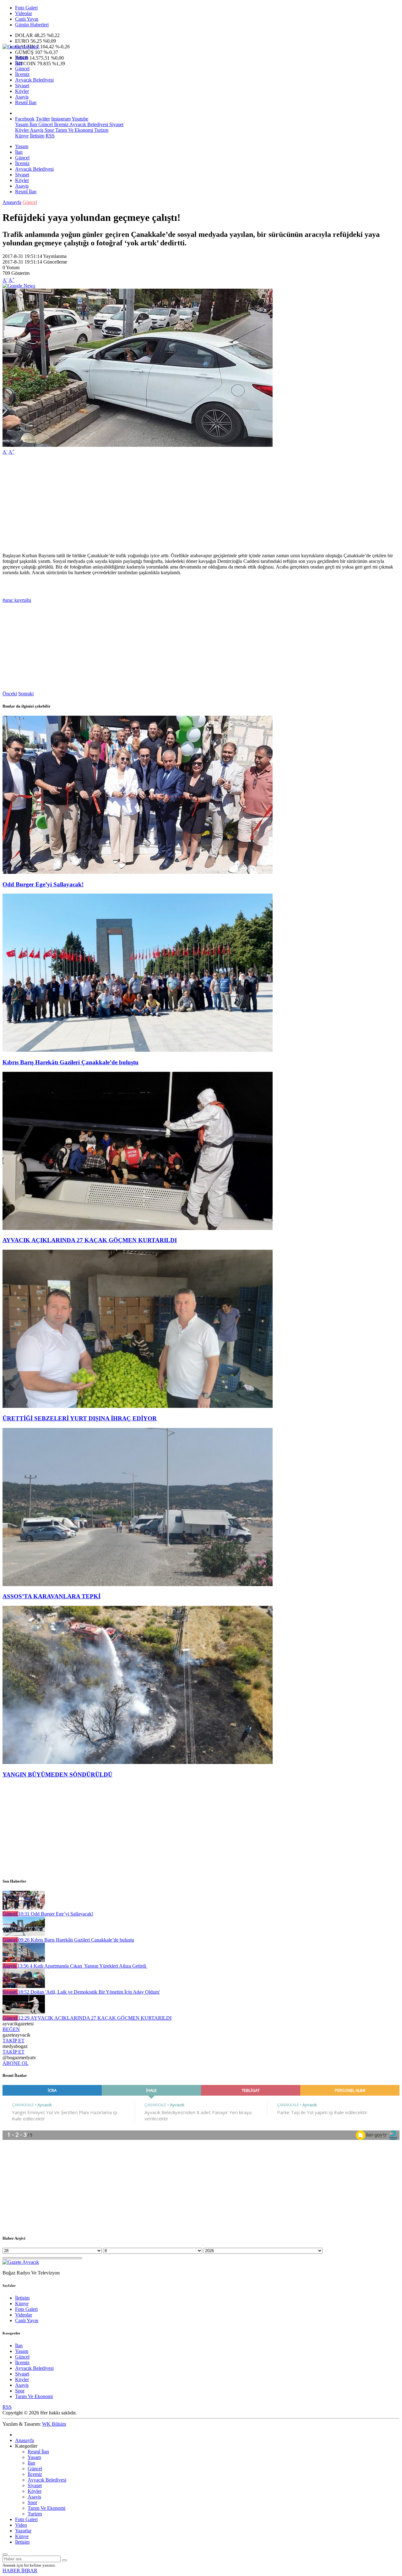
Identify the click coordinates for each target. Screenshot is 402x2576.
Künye (22, 136)
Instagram (61, 119)
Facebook (25, 119)
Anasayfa (12, 202)
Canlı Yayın (27, 19)
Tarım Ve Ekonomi (73, 130)
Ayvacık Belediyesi (34, 80)
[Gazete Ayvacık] (21, 47)
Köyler (22, 91)
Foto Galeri (26, 8)
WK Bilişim (54, 2424)
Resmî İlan (26, 102)
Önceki (10, 694)
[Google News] (19, 286)
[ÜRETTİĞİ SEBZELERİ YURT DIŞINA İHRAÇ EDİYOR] (138, 1406)
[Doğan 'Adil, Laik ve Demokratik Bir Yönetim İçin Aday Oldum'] (24, 1986)
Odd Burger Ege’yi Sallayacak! (43, 884)
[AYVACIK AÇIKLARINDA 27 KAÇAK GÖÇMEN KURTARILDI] (138, 1228)
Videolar (24, 13)
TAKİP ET (14, 2041)
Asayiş (22, 97)
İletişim (37, 136)
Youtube (80, 119)
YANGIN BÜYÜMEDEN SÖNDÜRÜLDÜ (57, 1774)
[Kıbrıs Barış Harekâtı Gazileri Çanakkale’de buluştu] (138, 1050)
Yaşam (22, 57)
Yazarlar (23, 2531)
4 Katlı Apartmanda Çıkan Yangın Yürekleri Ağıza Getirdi (82, 1966)
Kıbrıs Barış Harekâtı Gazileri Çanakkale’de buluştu (71, 1062)
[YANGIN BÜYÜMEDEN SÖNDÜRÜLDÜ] (138, 1762)
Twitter (43, 119)
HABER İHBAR (20, 2571)
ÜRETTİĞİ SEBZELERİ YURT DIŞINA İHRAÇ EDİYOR (80, 1418)
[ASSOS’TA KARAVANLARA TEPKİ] (138, 1584)
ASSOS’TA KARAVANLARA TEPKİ (52, 1596)
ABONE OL (16, 2063)
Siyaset (22, 86)
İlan (19, 63)
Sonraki (26, 694)
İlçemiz (22, 74)
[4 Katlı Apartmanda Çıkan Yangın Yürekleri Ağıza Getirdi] (24, 1960)
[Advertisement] (191, 504)
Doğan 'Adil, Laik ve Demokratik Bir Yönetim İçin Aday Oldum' (89, 1992)
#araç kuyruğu (17, 600)
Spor (49, 130)
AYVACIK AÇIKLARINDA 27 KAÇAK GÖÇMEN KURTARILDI (90, 1240)
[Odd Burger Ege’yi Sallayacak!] (138, 872)
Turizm (101, 130)
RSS (50, 136)
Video (21, 2525)
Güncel (22, 69)
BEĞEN (11, 2029)
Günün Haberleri (32, 25)
